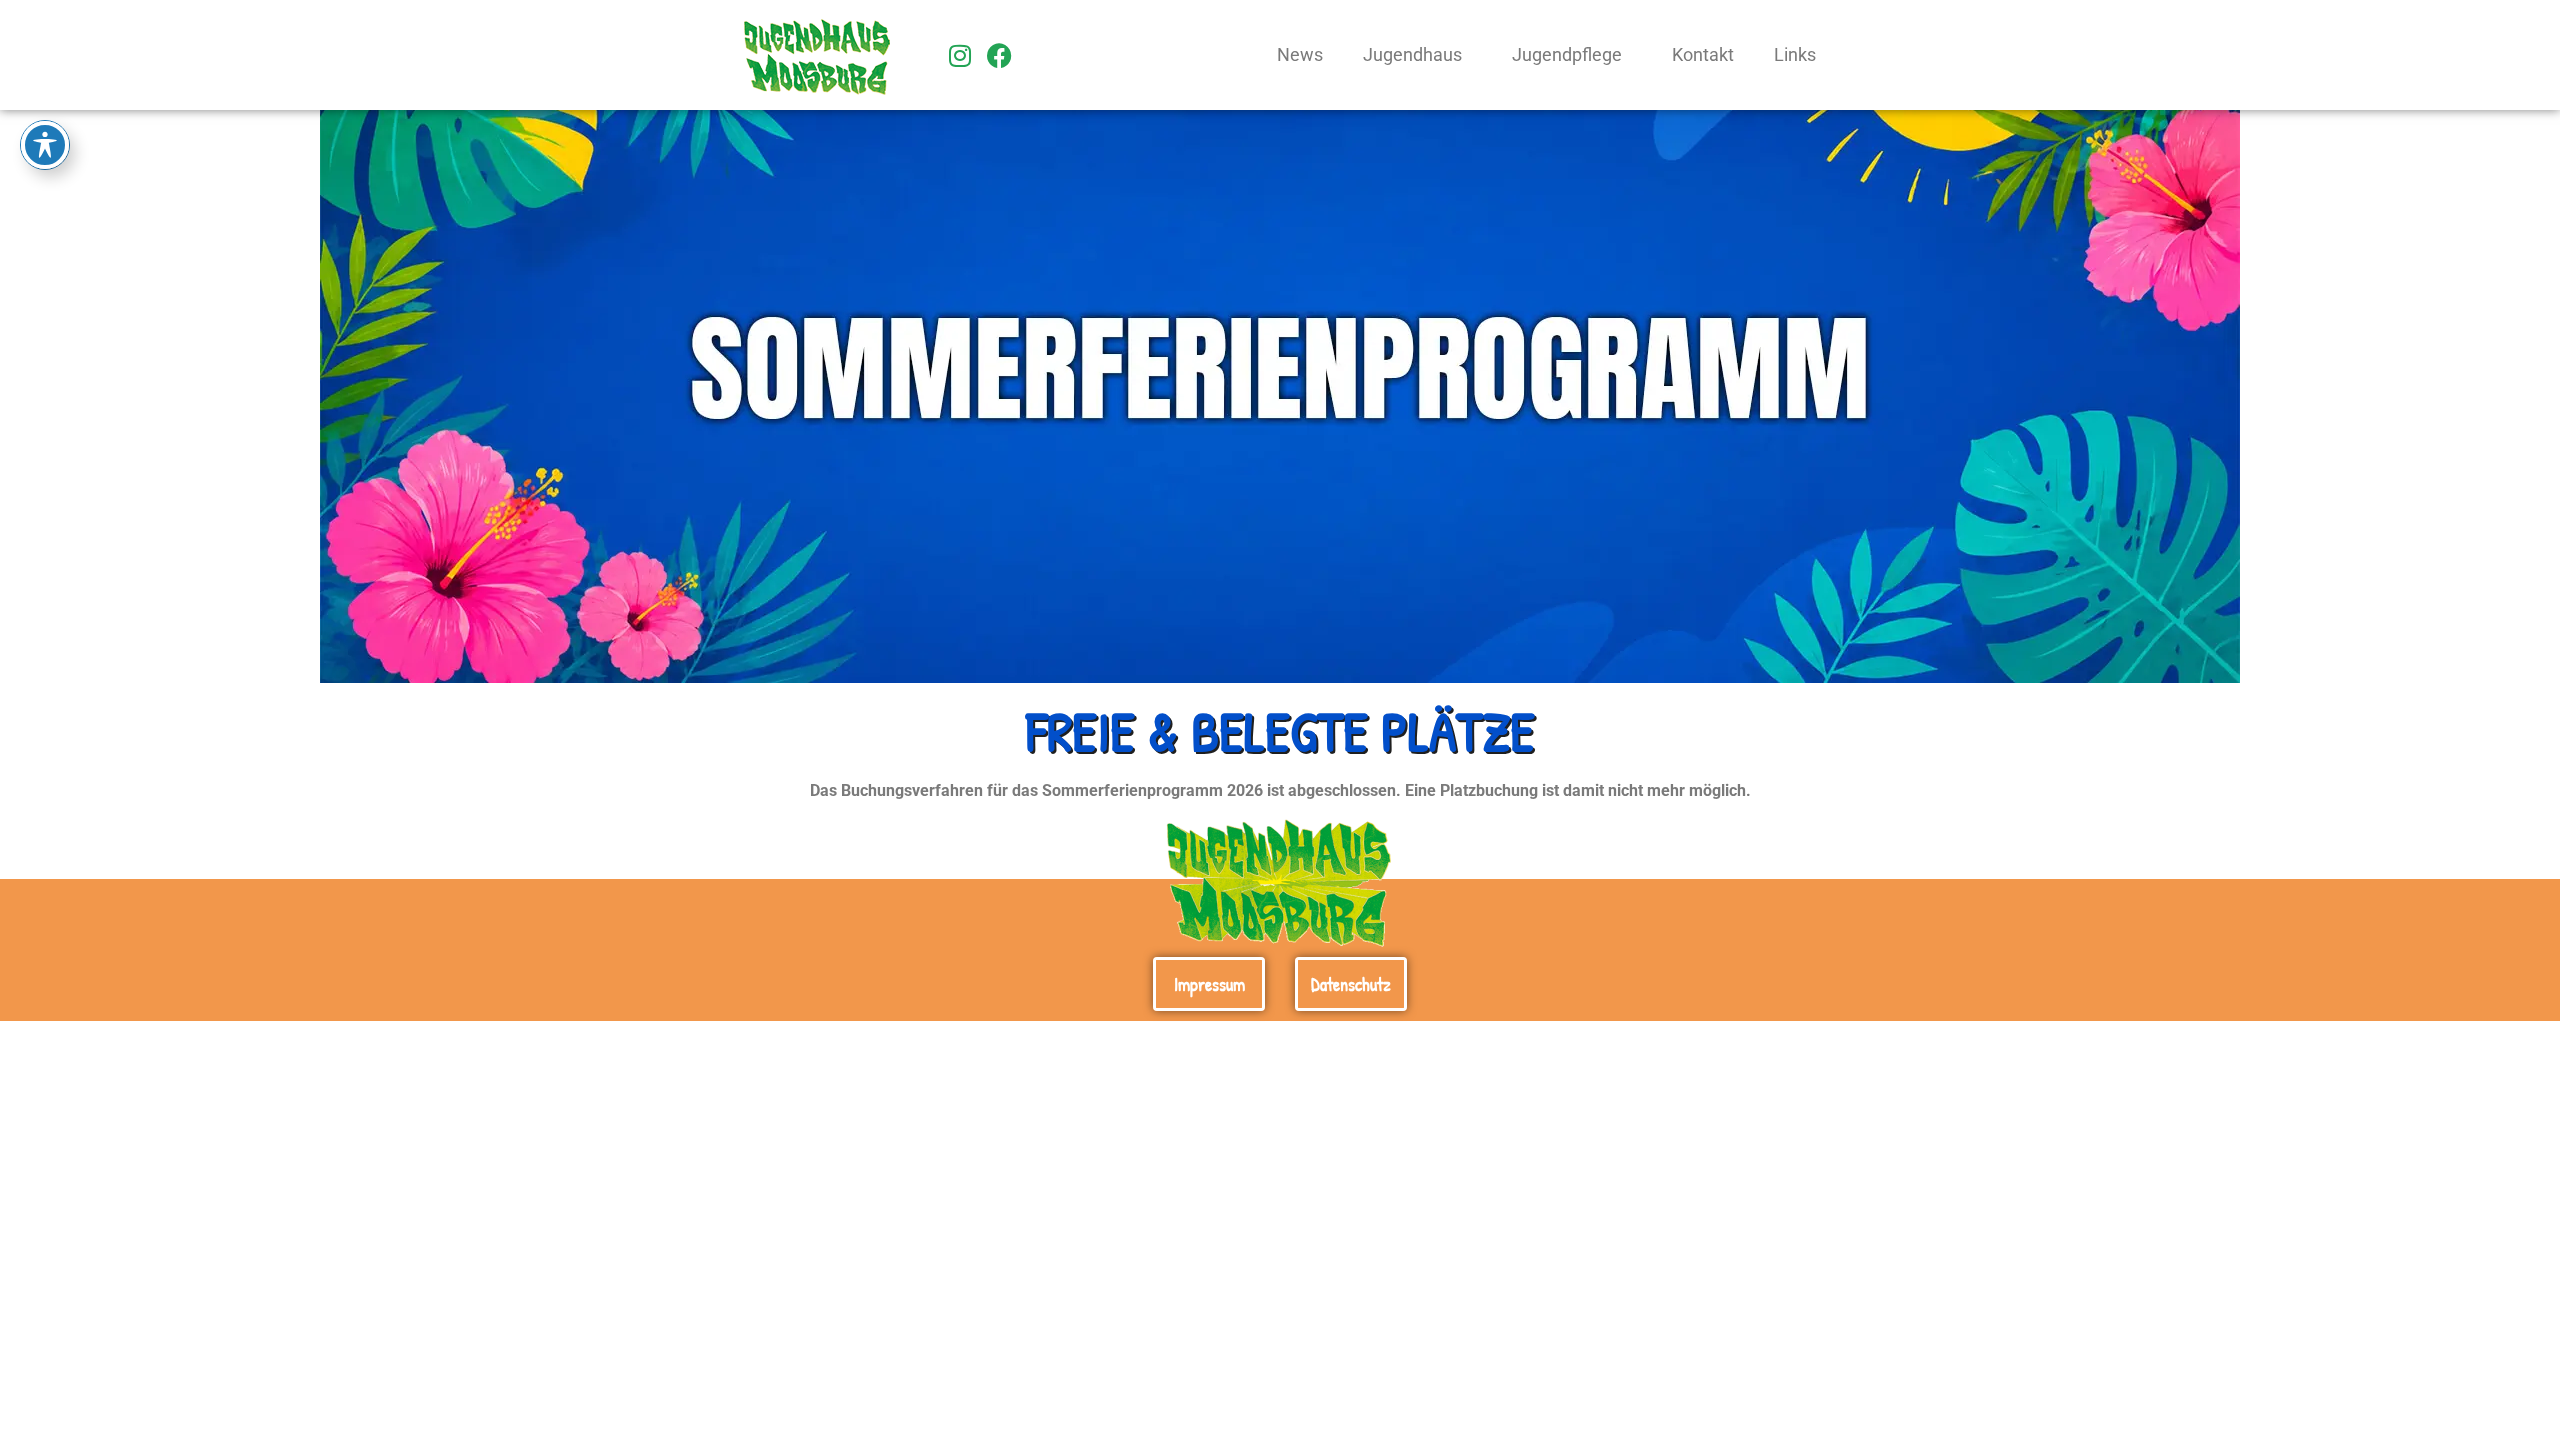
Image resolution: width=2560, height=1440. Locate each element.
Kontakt (1703, 55)
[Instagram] (959, 55)
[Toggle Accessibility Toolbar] (45, 145)
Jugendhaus (1412, 55)
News (1300, 55)
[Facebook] (999, 55)
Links (1795, 55)
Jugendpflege (1567, 55)
